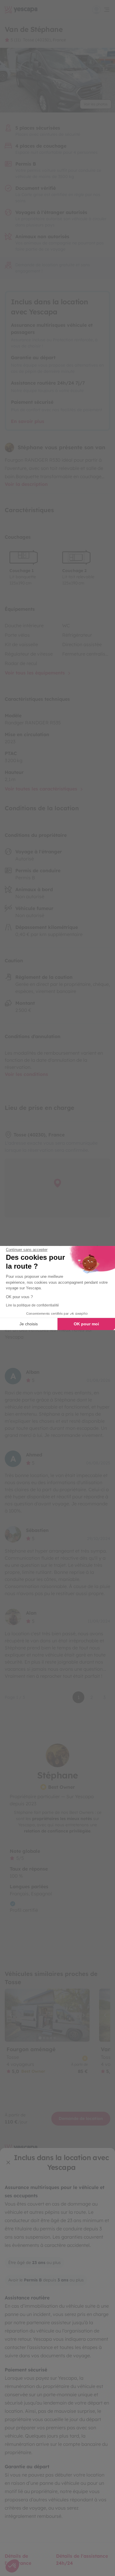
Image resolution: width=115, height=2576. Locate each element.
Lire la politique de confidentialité (32, 1305)
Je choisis (29, 1324)
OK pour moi (86, 1324)
